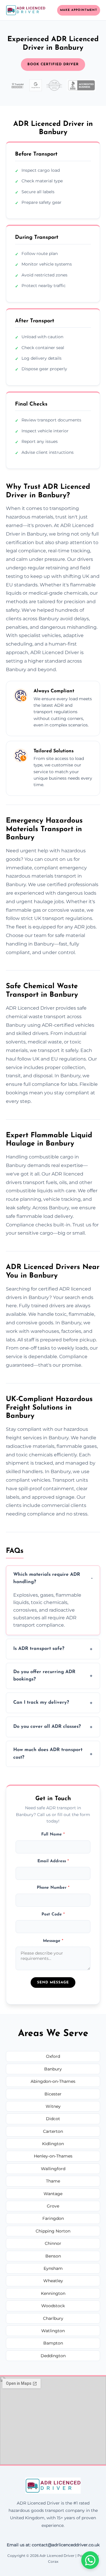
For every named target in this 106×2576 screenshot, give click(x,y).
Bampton (53, 2343)
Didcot (53, 2119)
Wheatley (53, 2281)
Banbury (53, 2069)
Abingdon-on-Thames (53, 2081)
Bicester (53, 2094)
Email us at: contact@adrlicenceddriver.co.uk (53, 2545)
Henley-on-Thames (53, 2156)
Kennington (53, 2293)
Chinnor (53, 2243)
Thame (53, 2181)
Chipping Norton (53, 2231)
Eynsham (53, 2268)
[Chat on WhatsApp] (90, 2560)
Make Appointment (79, 10)
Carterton (53, 2131)
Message (53, 1941)
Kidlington (53, 2144)
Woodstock (53, 2306)
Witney (53, 2106)
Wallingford (53, 2169)
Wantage (53, 2194)
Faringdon (53, 2218)
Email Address (53, 1861)
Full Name (53, 1834)
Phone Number (53, 1888)
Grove (53, 2206)
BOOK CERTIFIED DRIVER (53, 64)
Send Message (53, 1983)
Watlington (53, 2331)
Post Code (53, 1914)
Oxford (53, 2056)
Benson (53, 2256)
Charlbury (53, 2318)
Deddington (53, 2356)
